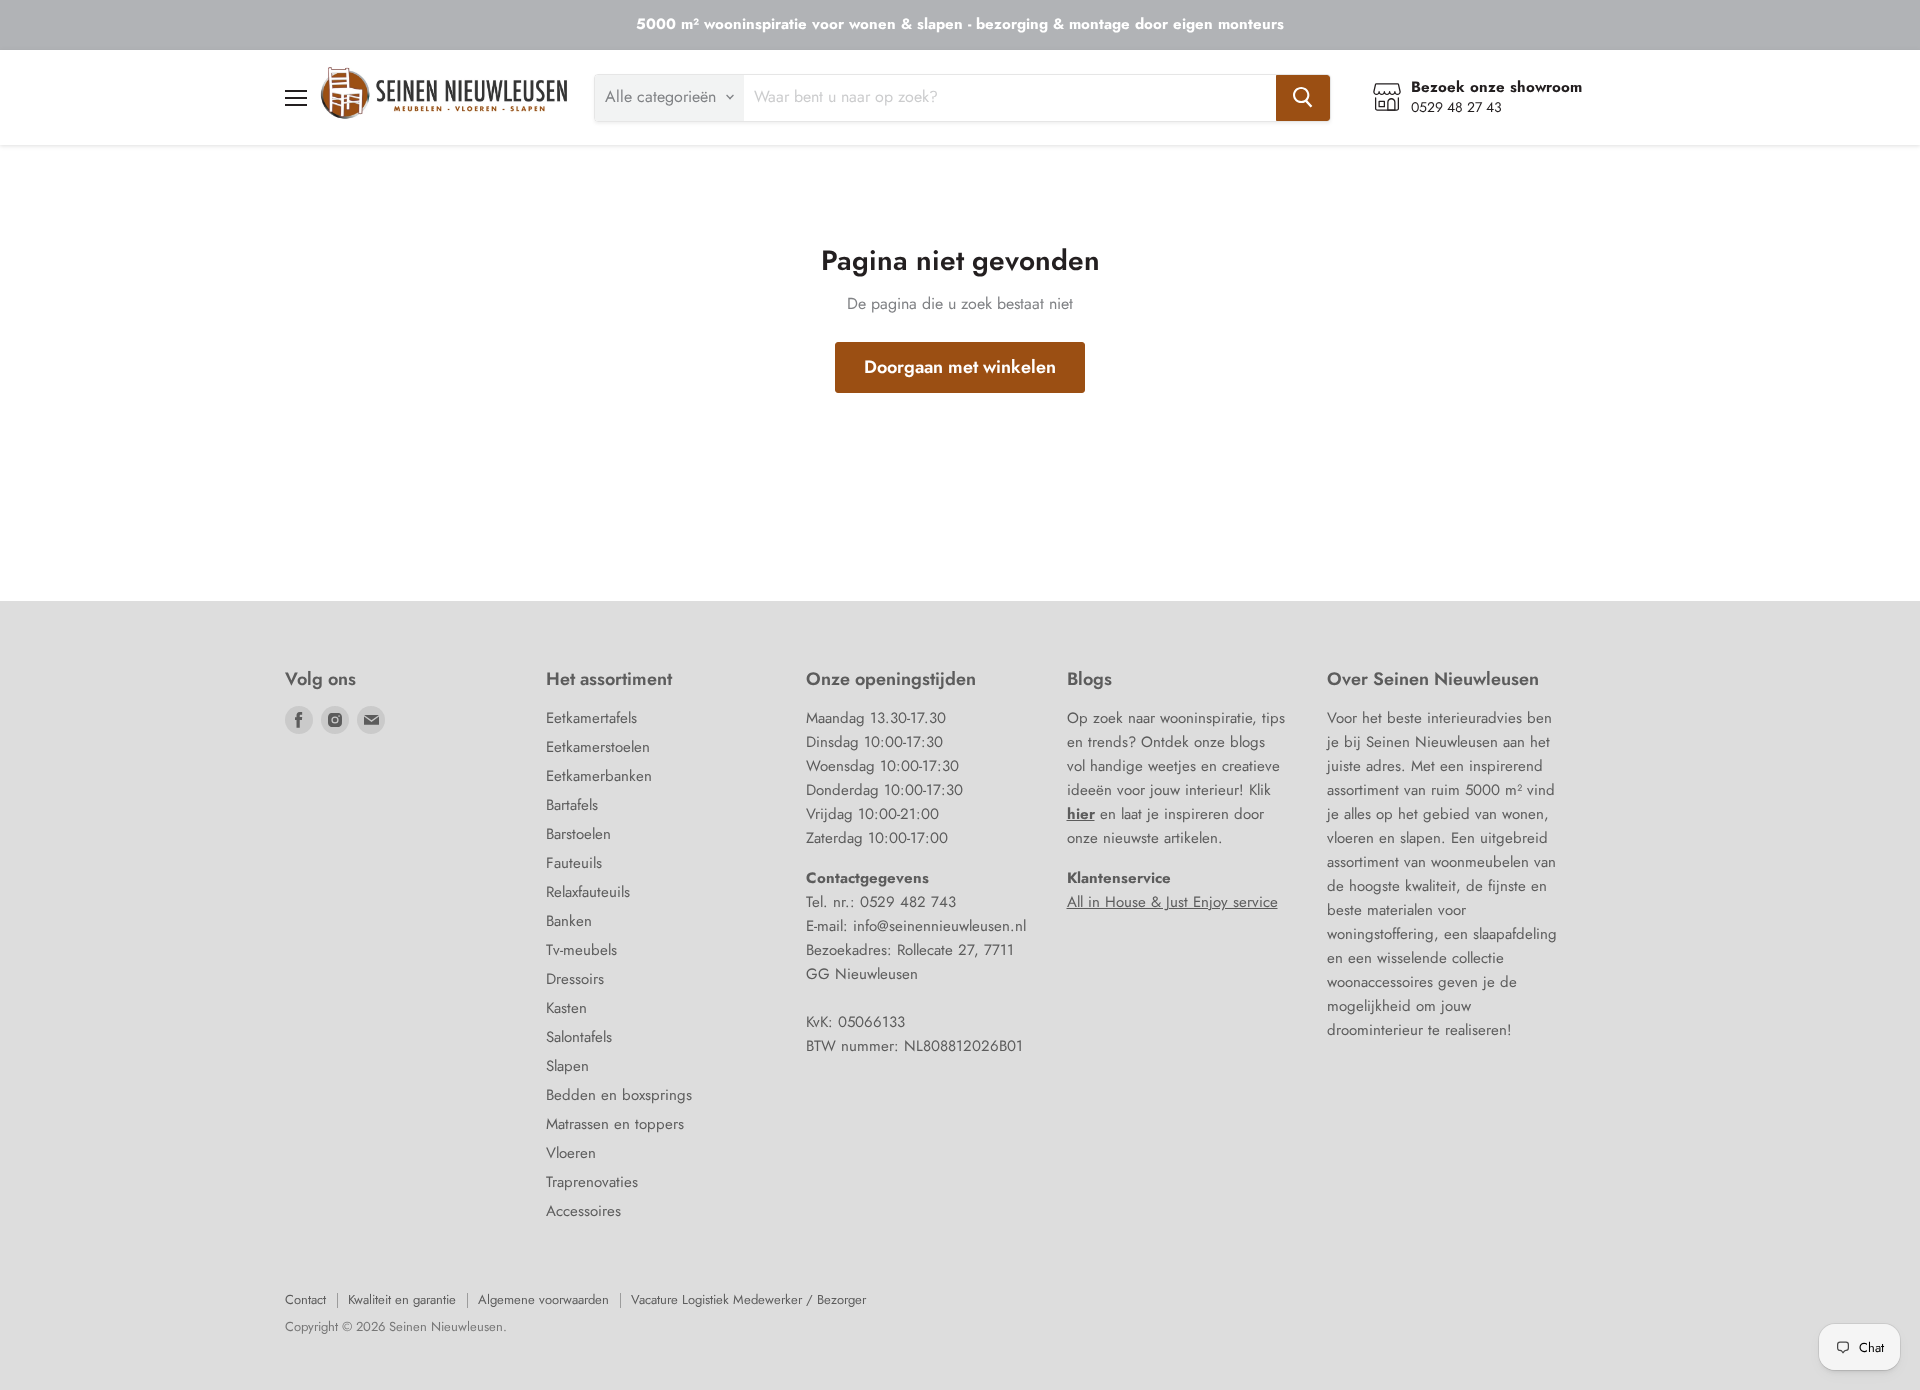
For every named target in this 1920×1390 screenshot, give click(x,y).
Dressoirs (575, 979)
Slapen (567, 1066)
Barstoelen (578, 834)
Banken (569, 921)
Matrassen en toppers (615, 1124)
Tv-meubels (581, 950)
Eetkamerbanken (599, 776)
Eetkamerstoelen (598, 747)
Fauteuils (574, 863)
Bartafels (572, 805)
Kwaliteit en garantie (402, 1299)
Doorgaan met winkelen (960, 367)
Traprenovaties (592, 1182)
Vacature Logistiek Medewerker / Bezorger (748, 1299)
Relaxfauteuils (588, 892)
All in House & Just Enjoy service (1172, 902)
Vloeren (571, 1153)
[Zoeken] (1303, 97)
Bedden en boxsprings (619, 1095)
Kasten (566, 1008)
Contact (305, 1299)
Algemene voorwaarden (543, 1299)
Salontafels (579, 1037)
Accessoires (583, 1211)
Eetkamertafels (591, 718)
